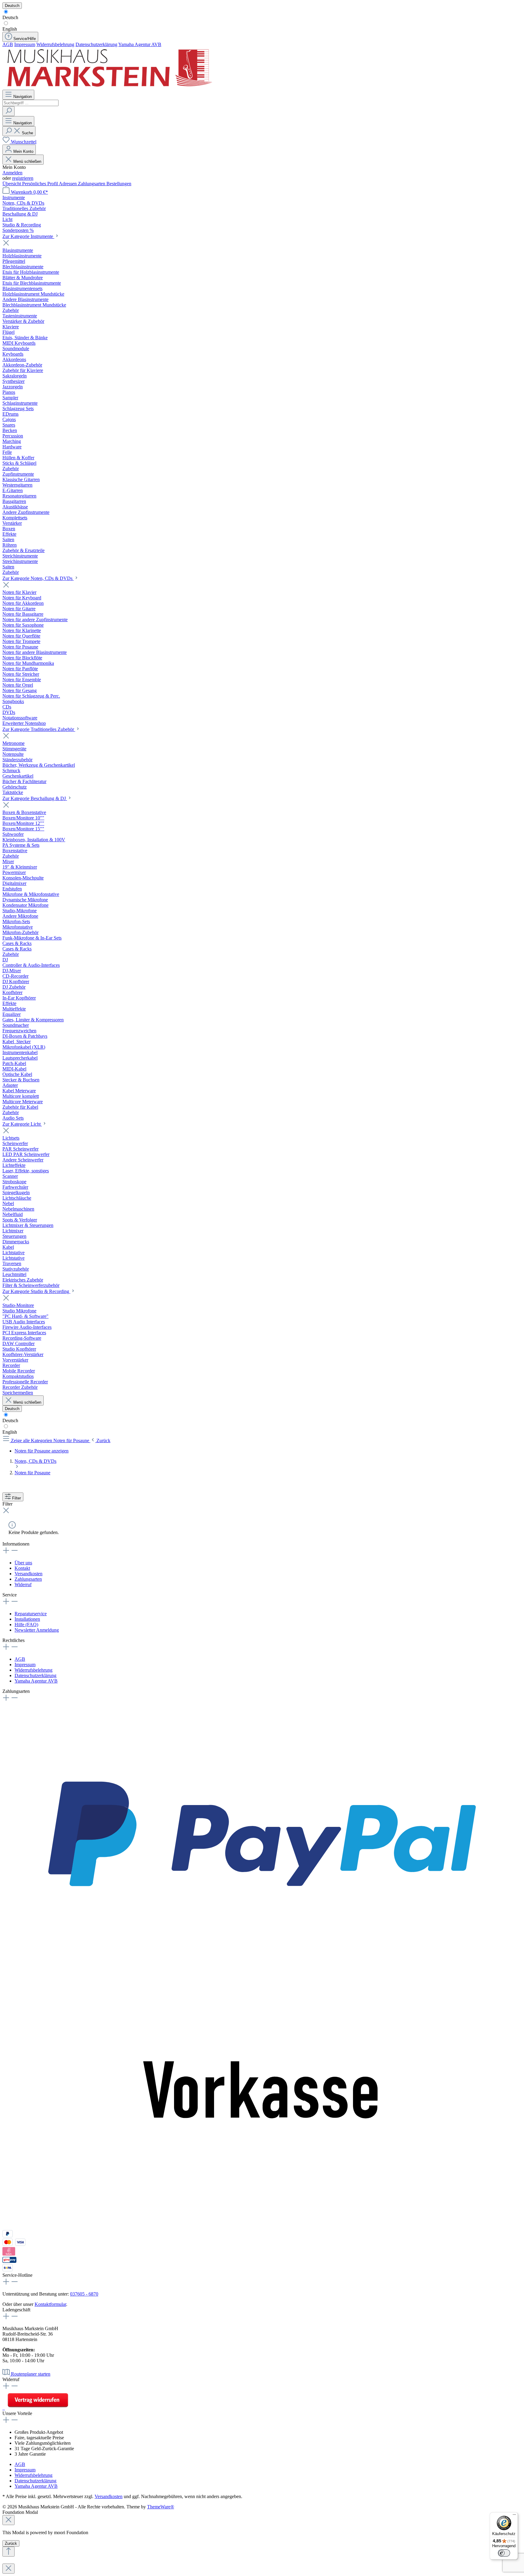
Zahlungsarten (92, 184)
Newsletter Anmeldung (37, 1630)
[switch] (504, 2553)
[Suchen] (8, 111)
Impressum (25, 44)
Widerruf (23, 1584)
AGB (8, 44)
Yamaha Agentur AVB (140, 44)
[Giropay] (10, 2261)
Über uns (23, 1563)
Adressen (68, 184)
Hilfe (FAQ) (26, 1625)
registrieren (23, 178)
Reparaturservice (31, 1614)
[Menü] (514, 2516)
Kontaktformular (50, 2304)
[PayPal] (262, 1963)
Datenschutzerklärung (96, 44)
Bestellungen (119, 184)
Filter (17, 1498)
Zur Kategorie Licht (22, 1124)
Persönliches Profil (40, 184)
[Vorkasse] (262, 2227)
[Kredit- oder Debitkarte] (14, 2244)
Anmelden (12, 173)
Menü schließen (27, 161)
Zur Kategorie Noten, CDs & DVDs (38, 578)
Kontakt (22, 1568)
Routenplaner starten (31, 2374)
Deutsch (10, 17)
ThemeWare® (161, 2507)
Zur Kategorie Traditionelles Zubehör (39, 729)
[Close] (8, 2520)
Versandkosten (29, 1574)
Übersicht (12, 184)
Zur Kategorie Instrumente (28, 236)
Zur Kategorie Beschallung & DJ (35, 798)
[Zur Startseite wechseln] (109, 87)
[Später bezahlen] (8, 2236)
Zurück (11, 2543)
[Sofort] (9, 2254)
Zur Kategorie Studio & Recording (36, 1291)
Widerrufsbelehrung (55, 44)
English (10, 29)
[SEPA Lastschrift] (8, 2270)
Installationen (27, 1619)
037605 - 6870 (84, 2294)
